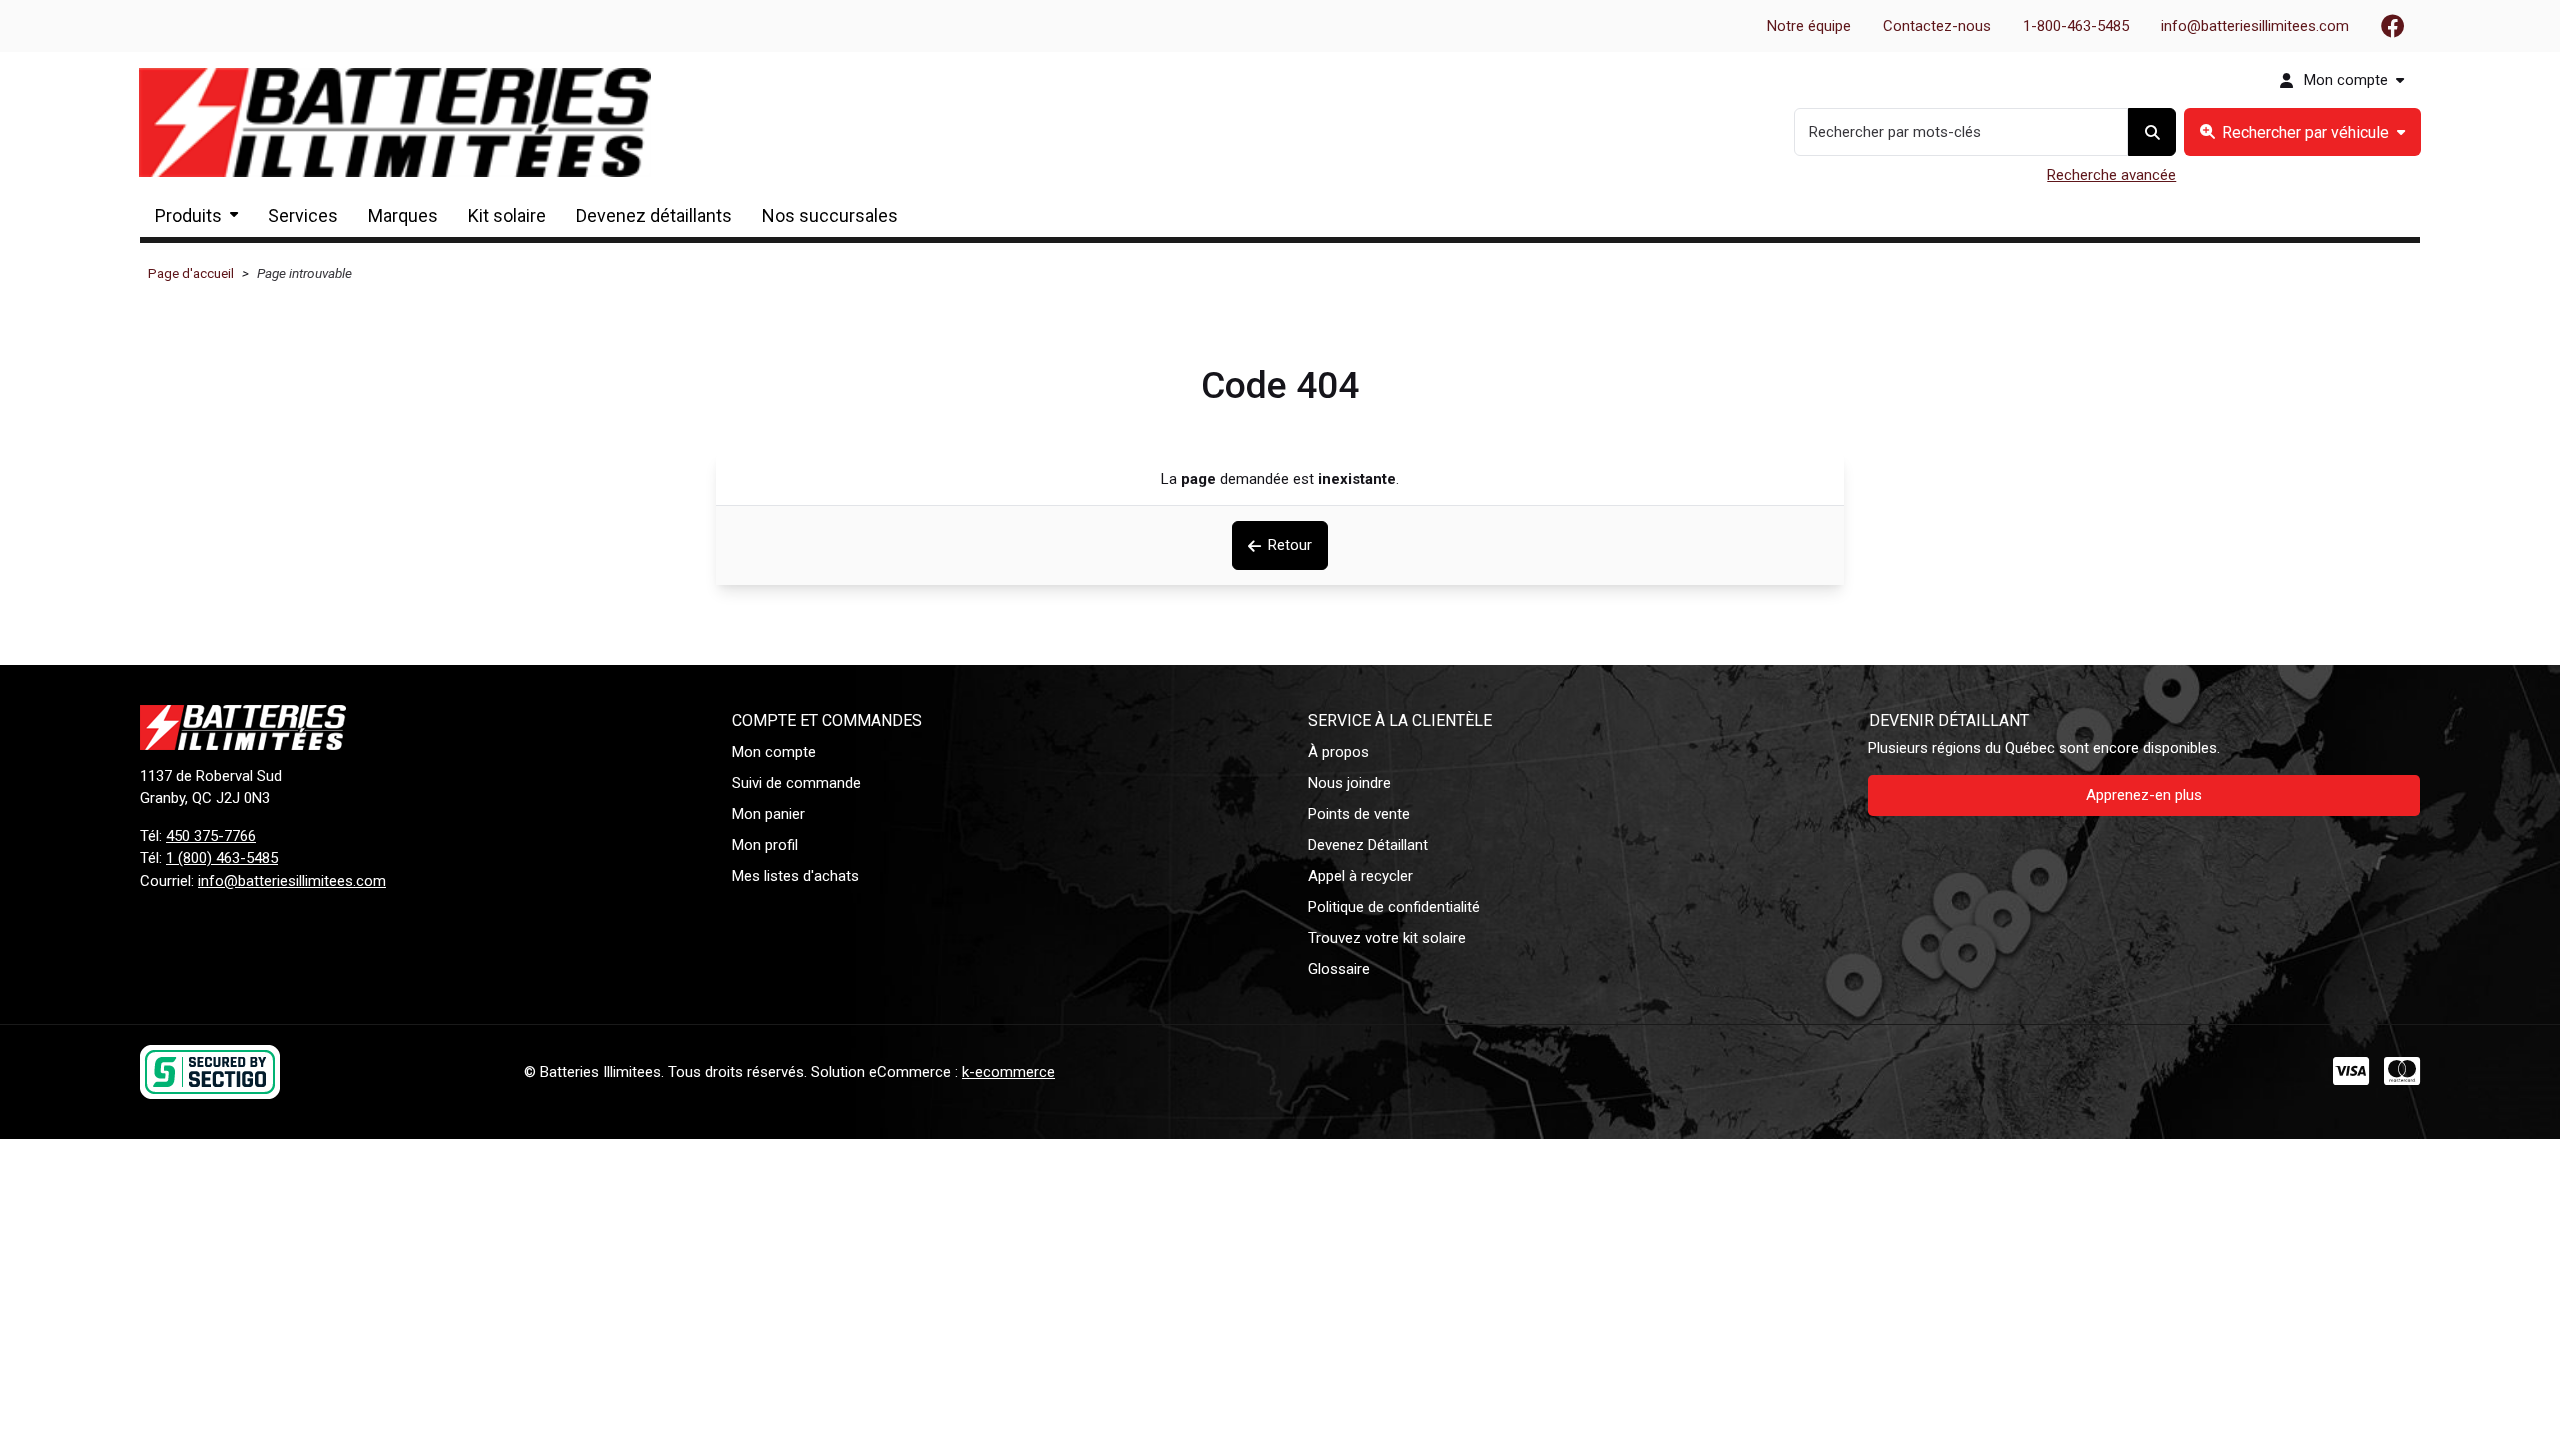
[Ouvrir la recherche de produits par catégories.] (2302, 132)
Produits (188, 215)
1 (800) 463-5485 (222, 858)
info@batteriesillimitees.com (2255, 26)
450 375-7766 (211, 836)
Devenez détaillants (654, 215)
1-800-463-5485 (2076, 26)
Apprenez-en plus (2144, 795)
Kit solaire (507, 215)
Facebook (2393, 26)
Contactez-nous (1937, 26)
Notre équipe (1809, 26)
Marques (403, 215)
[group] (2302, 132)
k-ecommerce (1008, 1072)
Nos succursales (830, 215)
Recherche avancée (2111, 175)
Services (303, 215)
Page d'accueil (191, 273)
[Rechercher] (2152, 132)
